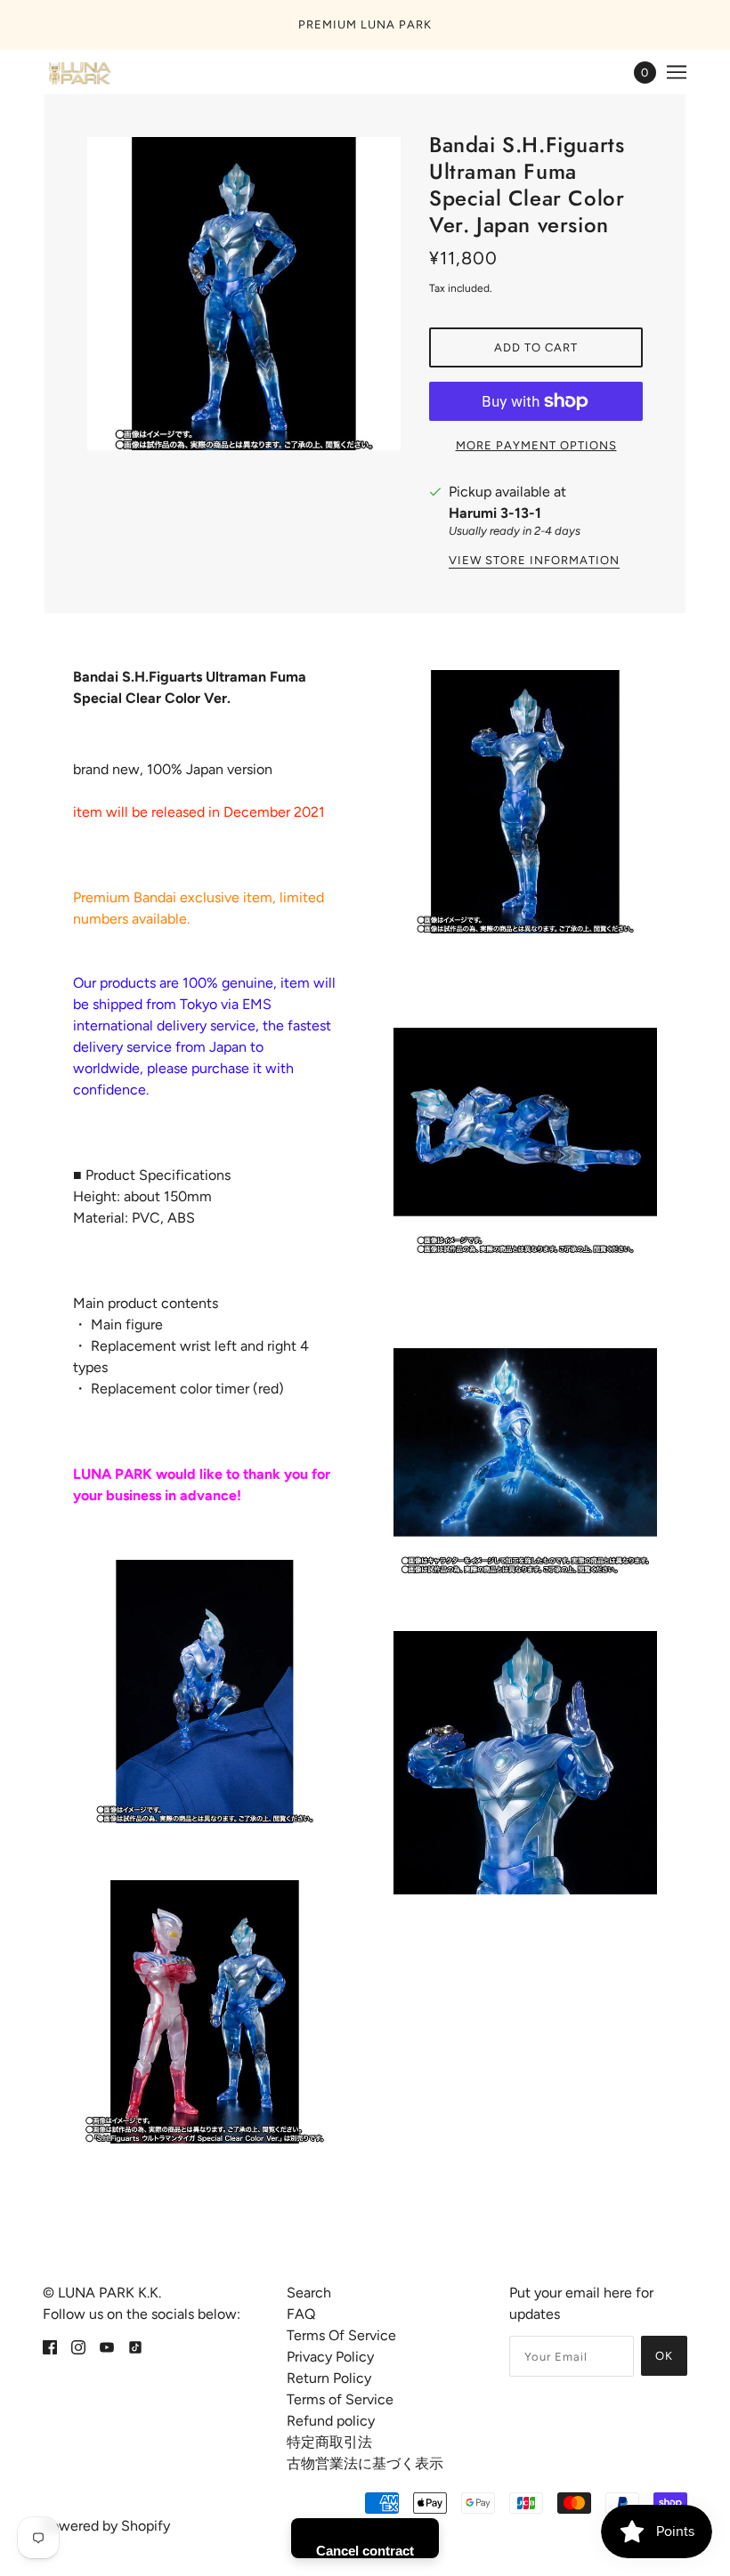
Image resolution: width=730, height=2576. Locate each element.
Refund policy (331, 2421)
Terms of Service (340, 2399)
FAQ (301, 2314)
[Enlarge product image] (244, 294)
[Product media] (205, 1692)
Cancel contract (365, 2551)
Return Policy (329, 2378)
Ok (664, 2356)
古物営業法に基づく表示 (365, 2463)
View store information (534, 561)
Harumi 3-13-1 (495, 513)
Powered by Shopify (106, 2526)
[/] (78, 72)
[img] (50, 2346)
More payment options (536, 445)
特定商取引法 (329, 2442)
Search (309, 2293)
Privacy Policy (330, 2357)
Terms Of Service (341, 2335)
